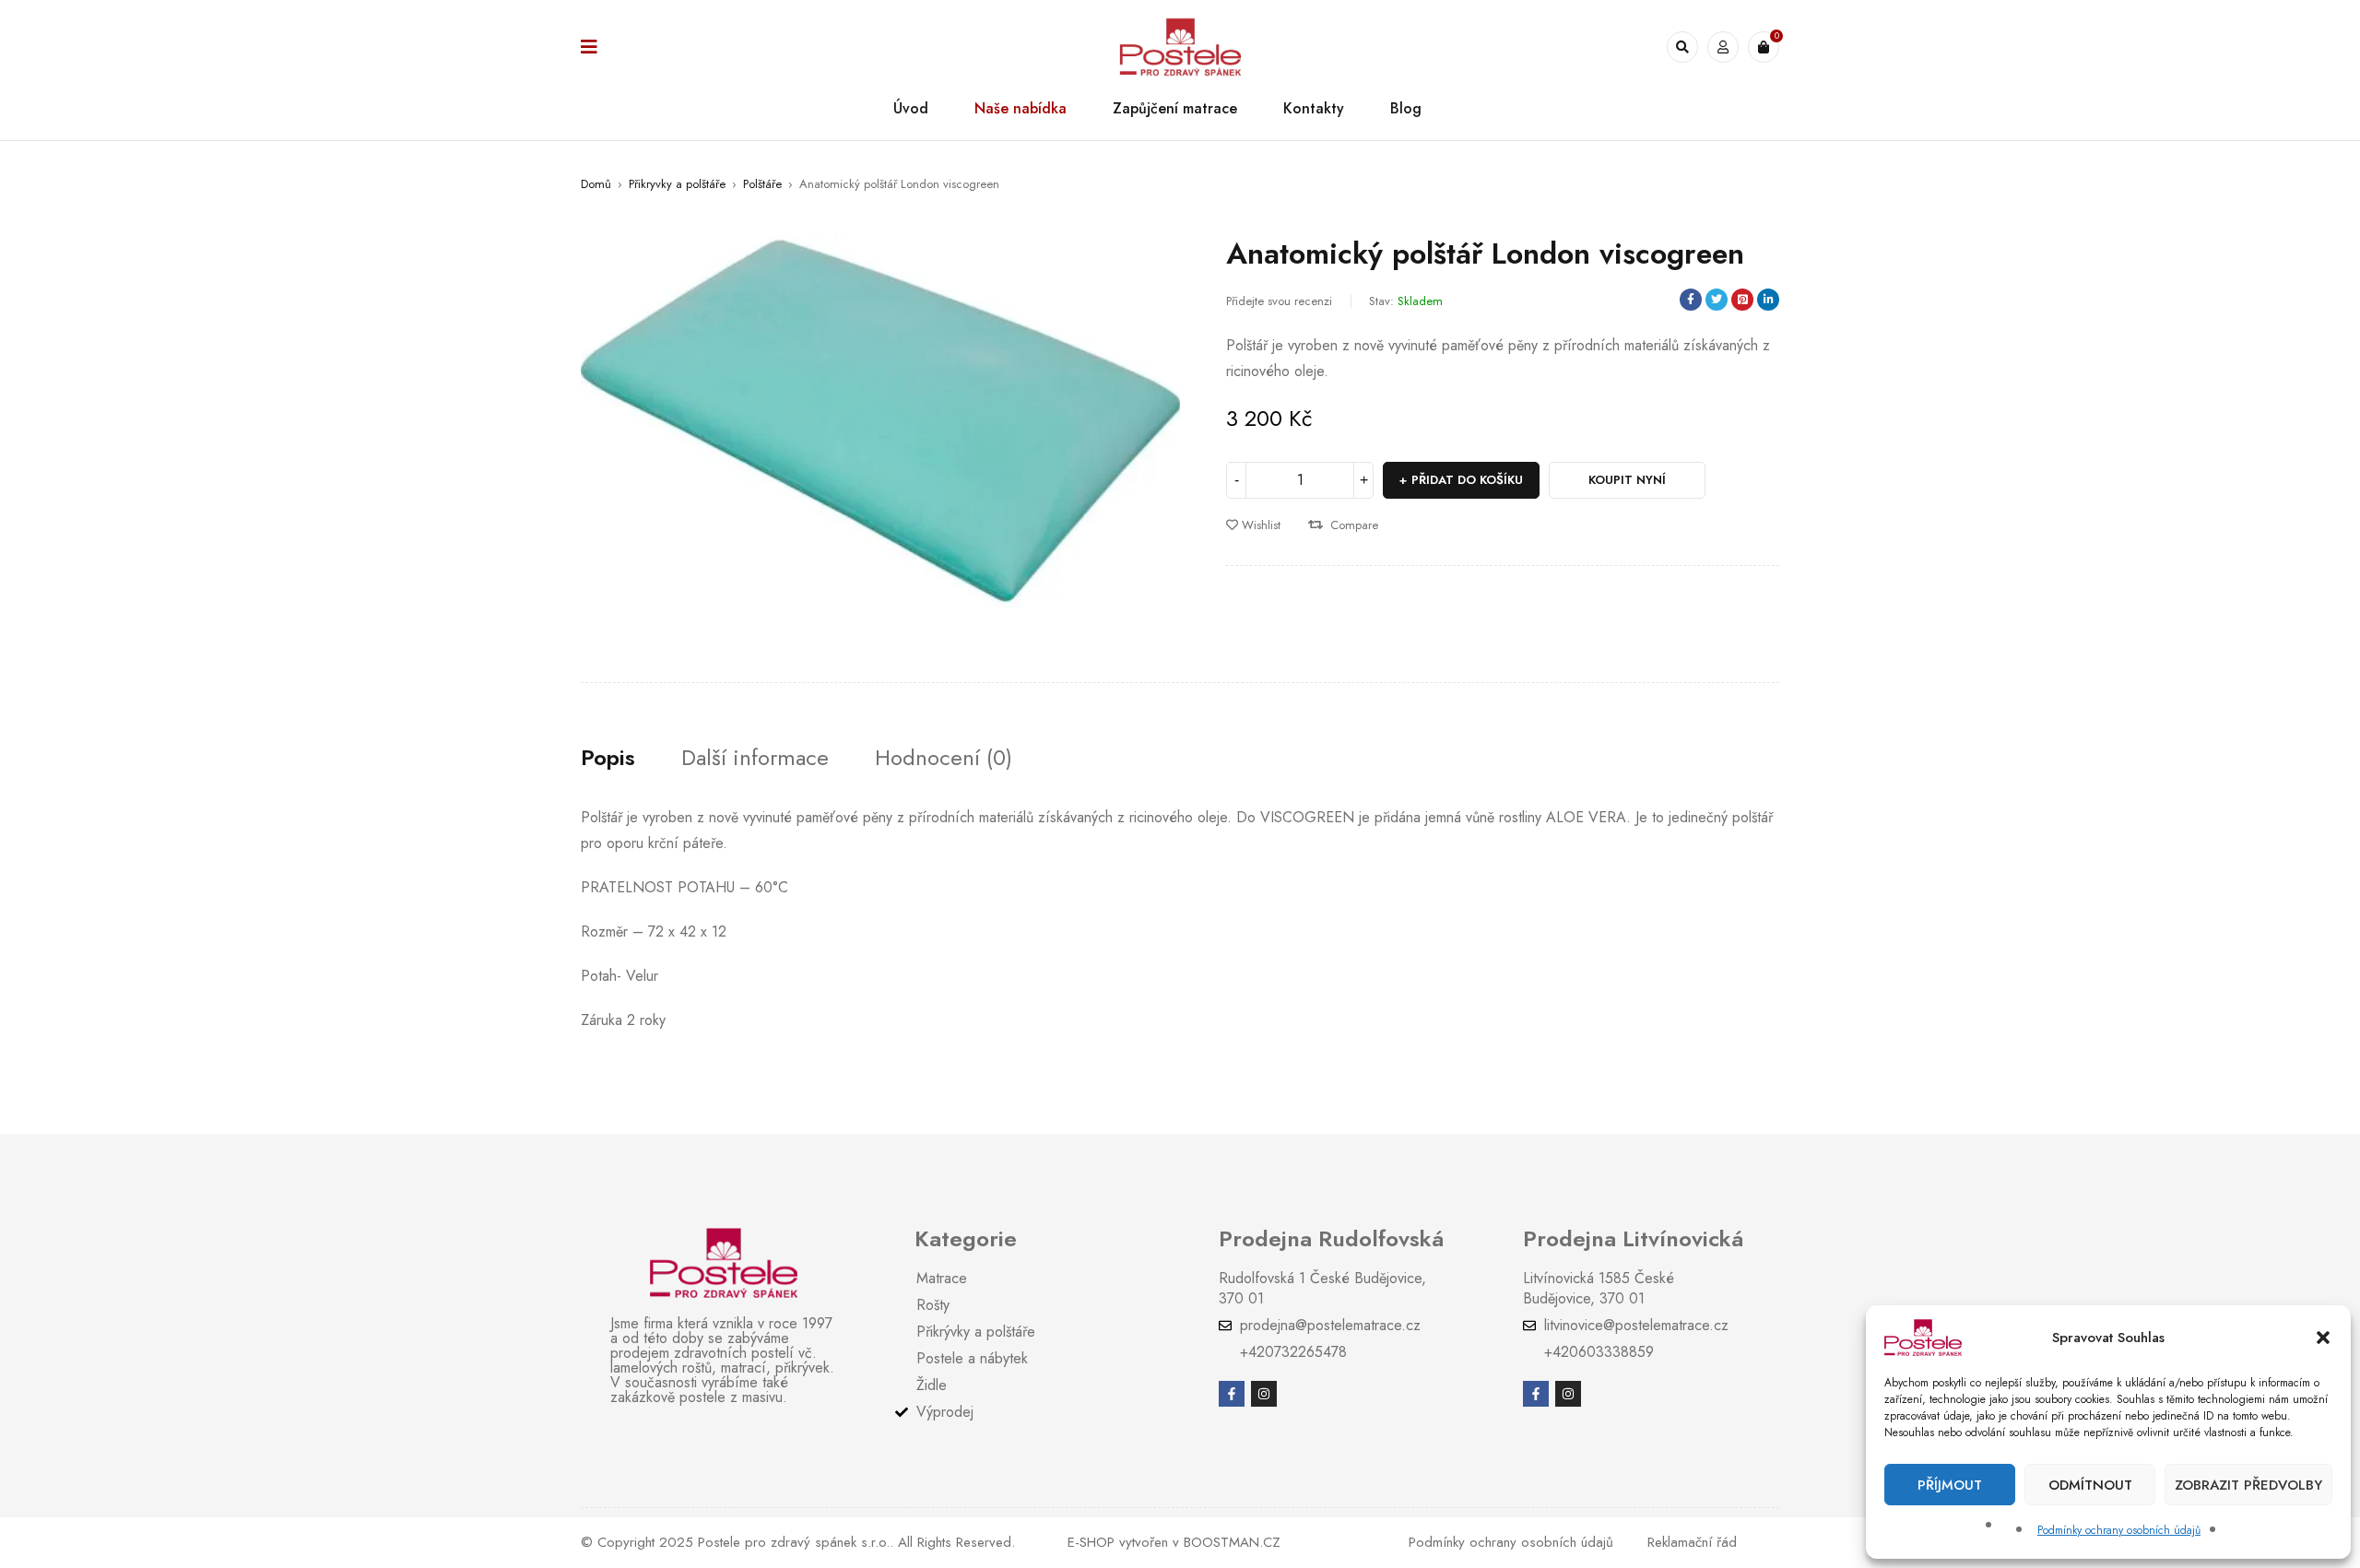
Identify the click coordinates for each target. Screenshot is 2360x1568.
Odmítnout (2090, 1485)
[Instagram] (1264, 1394)
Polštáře (762, 184)
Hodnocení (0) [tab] (944, 758)
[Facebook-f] (1232, 1394)
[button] (2323, 1338)
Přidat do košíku (1467, 480)
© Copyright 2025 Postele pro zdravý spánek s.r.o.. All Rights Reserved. (798, 1542)
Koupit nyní (1627, 480)
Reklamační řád (1692, 1542)
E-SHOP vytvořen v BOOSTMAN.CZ (1174, 1542)
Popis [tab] (608, 758)
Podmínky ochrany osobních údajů (2119, 1530)
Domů (596, 184)
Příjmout (1950, 1485)
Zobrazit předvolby (2248, 1485)
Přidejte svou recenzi (1279, 301)
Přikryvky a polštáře (677, 184)
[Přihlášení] (1723, 47)
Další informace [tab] (755, 758)
